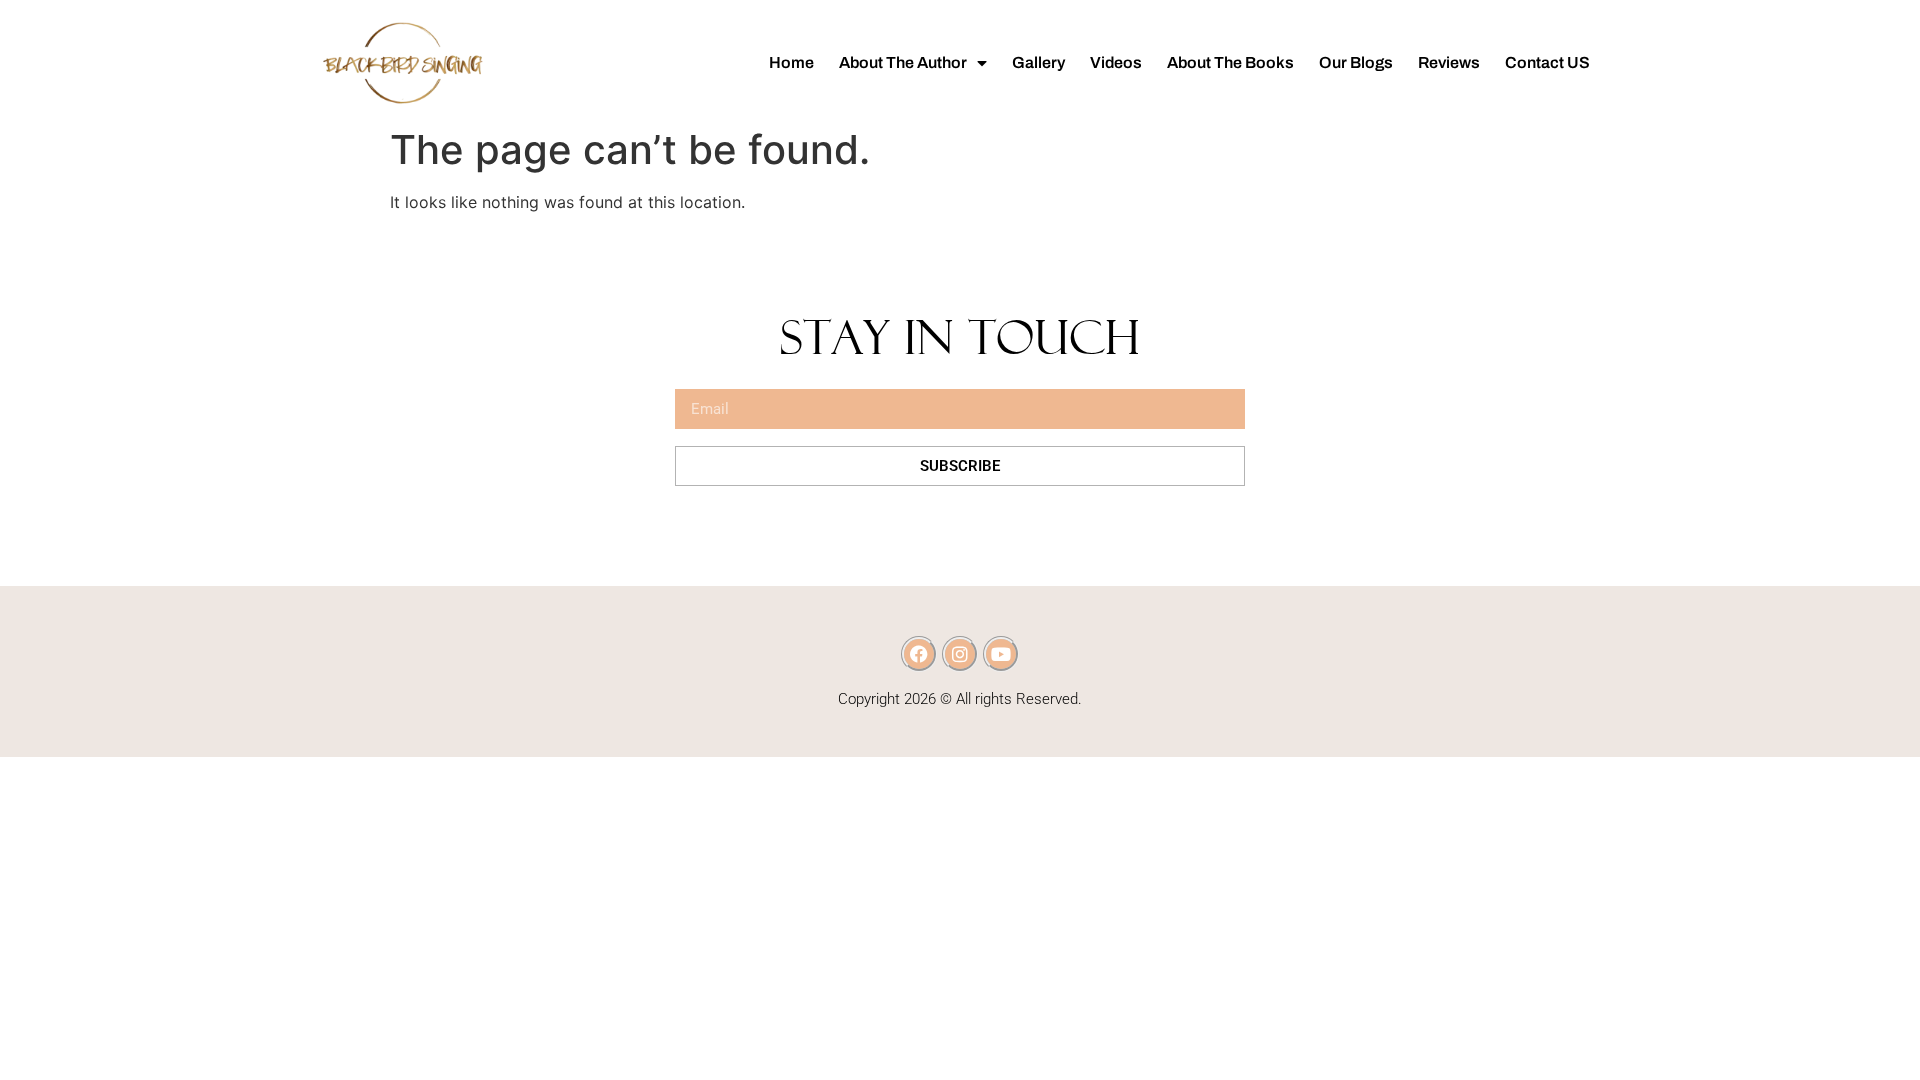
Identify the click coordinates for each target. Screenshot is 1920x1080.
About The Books (1230, 62)
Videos (1116, 62)
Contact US (1547, 62)
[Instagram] (960, 654)
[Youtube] (1001, 654)
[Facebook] (919, 654)
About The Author (903, 62)
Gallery (1038, 62)
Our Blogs (1356, 62)
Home (791, 62)
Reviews (1449, 62)
